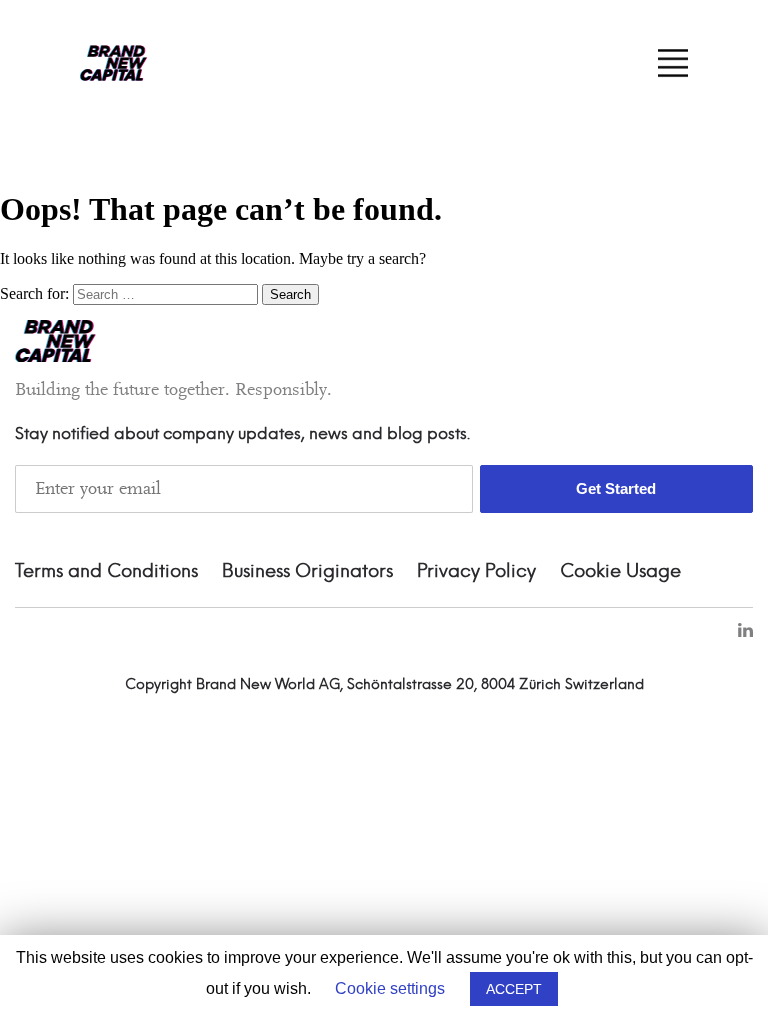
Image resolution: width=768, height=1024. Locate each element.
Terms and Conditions (106, 572)
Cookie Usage (620, 572)
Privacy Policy (476, 572)
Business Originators (307, 572)
